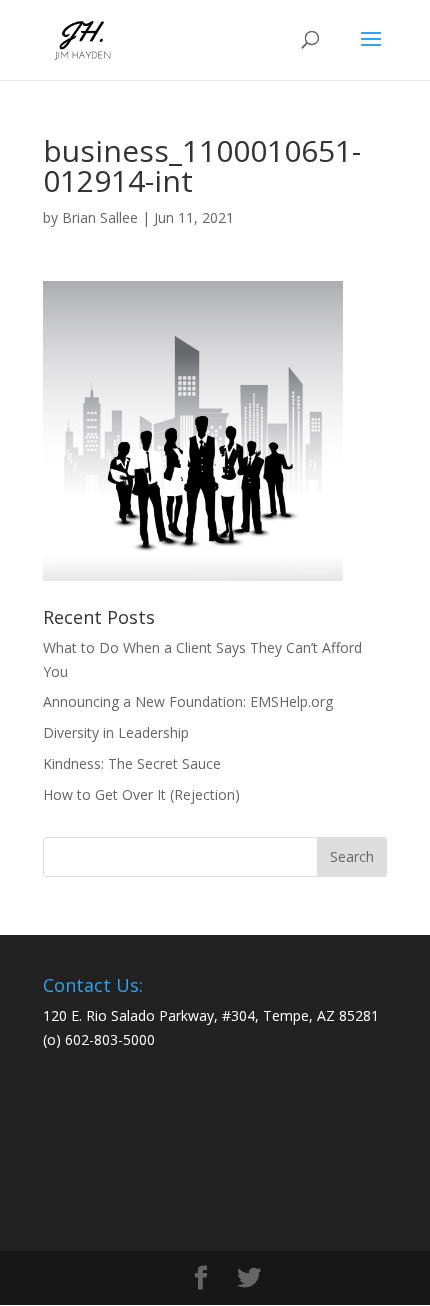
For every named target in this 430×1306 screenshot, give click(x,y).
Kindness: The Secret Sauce (132, 763)
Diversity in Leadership (116, 732)
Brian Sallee (100, 217)
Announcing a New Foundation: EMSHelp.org (188, 701)
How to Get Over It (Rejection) (141, 794)
